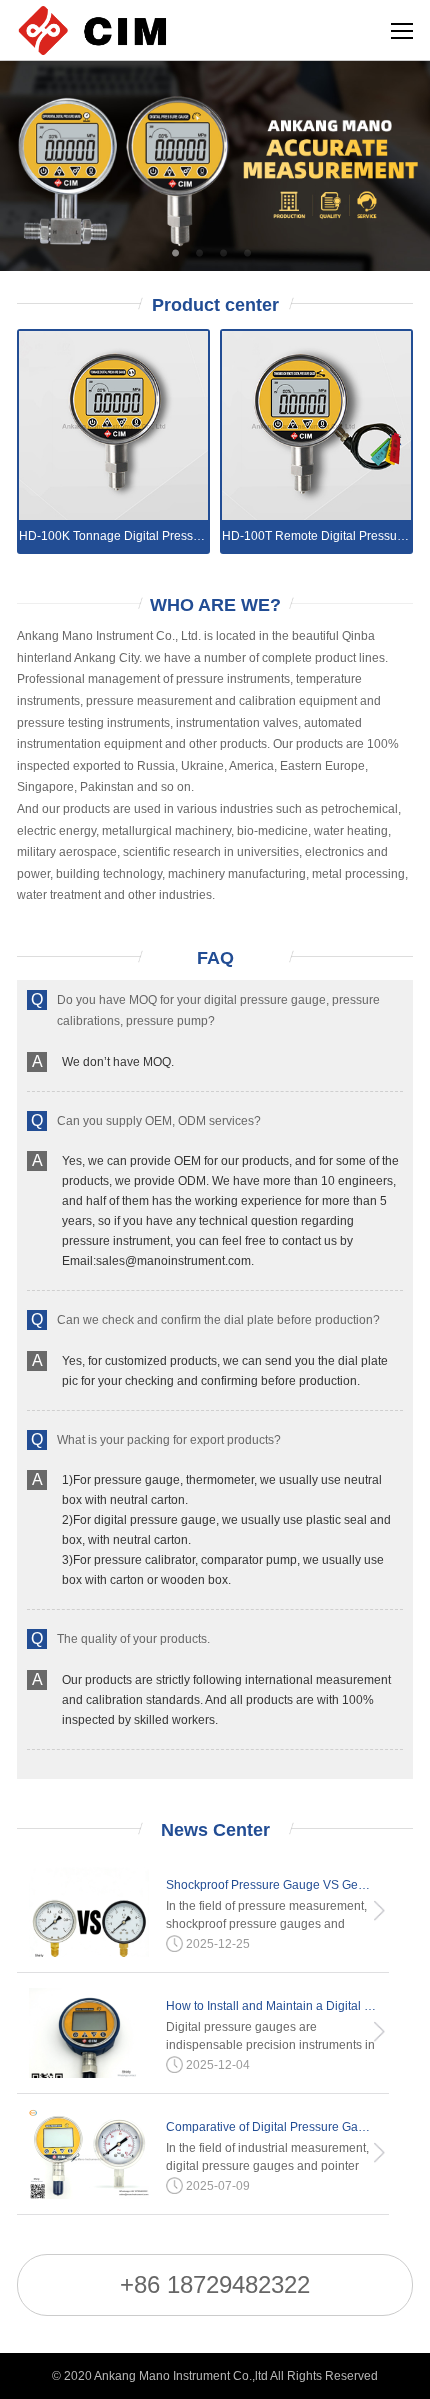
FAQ (215, 958)
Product (215, 305)
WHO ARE (215, 605)
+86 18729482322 (215, 2284)
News (215, 1830)
